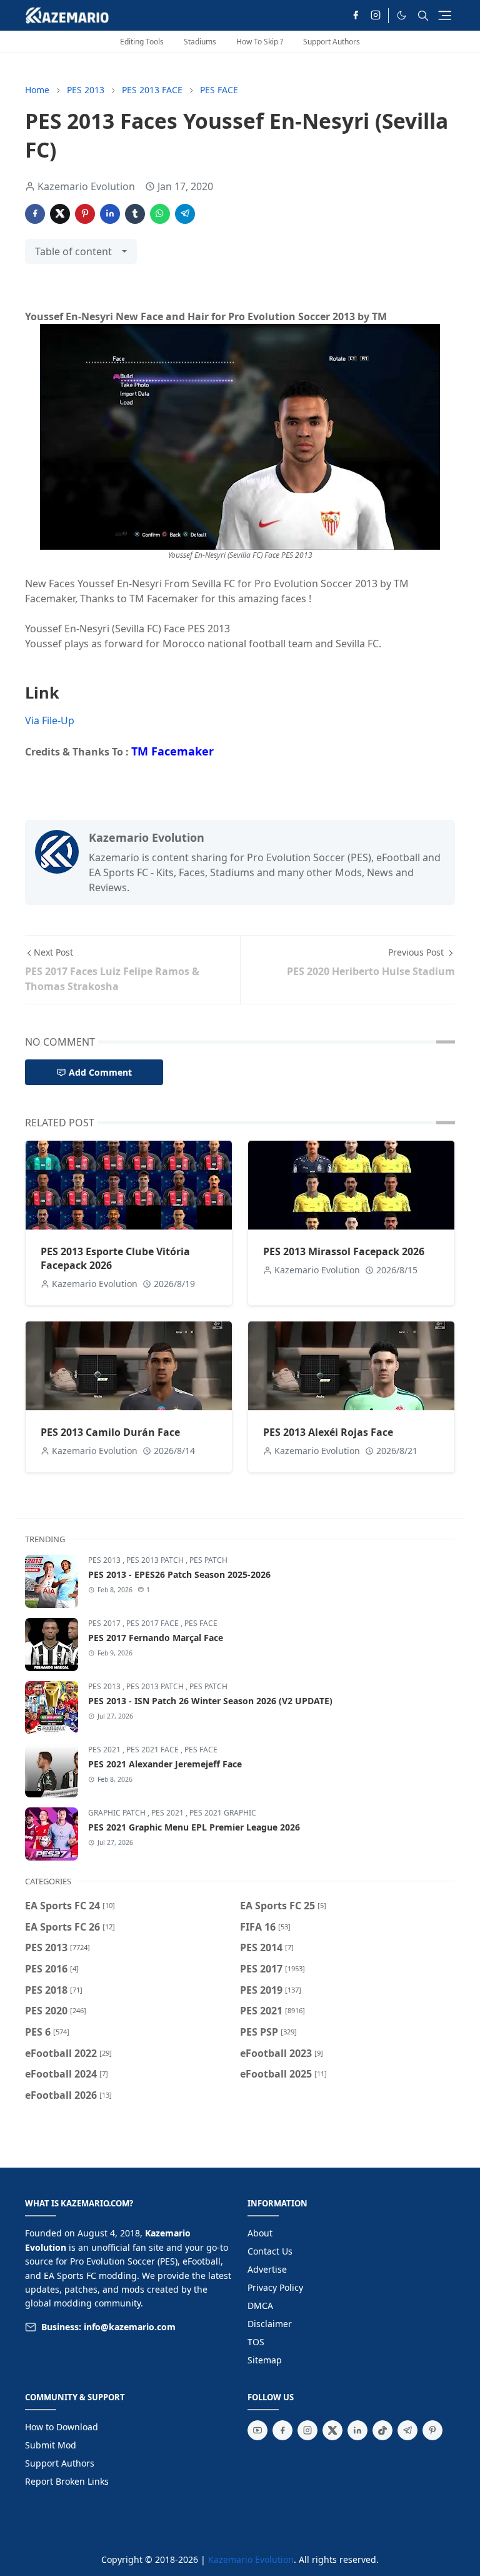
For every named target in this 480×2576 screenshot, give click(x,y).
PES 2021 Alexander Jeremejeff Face (165, 1764)
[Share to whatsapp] (160, 214)
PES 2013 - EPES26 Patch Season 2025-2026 (179, 1574)
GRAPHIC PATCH (118, 1813)
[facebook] (356, 16)
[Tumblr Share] (135, 214)
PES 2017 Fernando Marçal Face (156, 1638)
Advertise (267, 2269)
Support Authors (332, 42)
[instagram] (376, 16)
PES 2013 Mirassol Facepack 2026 (344, 1251)
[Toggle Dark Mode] (402, 15)
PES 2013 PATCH (156, 1560)
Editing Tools (142, 42)
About (260, 2233)
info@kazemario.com (130, 2327)
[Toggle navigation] (445, 15)
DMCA (260, 2306)
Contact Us (270, 2251)
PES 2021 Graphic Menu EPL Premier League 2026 (194, 1827)
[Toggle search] (423, 16)
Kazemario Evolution (251, 2559)
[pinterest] (432, 2430)
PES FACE (201, 1623)
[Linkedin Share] (110, 214)
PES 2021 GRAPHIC (223, 1813)
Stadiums (200, 42)
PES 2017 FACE (153, 1623)
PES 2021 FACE (153, 1750)
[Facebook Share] (35, 214)
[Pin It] (85, 214)
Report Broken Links (67, 2481)
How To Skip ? (260, 42)
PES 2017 (105, 1623)
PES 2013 (105, 1560)
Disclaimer (270, 2324)
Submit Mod (51, 2445)
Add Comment (100, 1072)
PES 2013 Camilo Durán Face (110, 1432)
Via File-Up (50, 720)
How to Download (62, 2427)
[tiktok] (382, 2430)
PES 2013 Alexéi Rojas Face (328, 1432)
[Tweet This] (60, 214)
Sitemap (265, 2360)
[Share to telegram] (185, 214)
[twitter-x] (332, 2430)
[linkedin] (357, 2430)
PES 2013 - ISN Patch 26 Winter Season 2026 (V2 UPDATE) (210, 1701)
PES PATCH (208, 1560)
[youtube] (257, 2430)
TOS (256, 2342)
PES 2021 (105, 1750)
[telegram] (407, 2430)
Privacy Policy (275, 2287)
